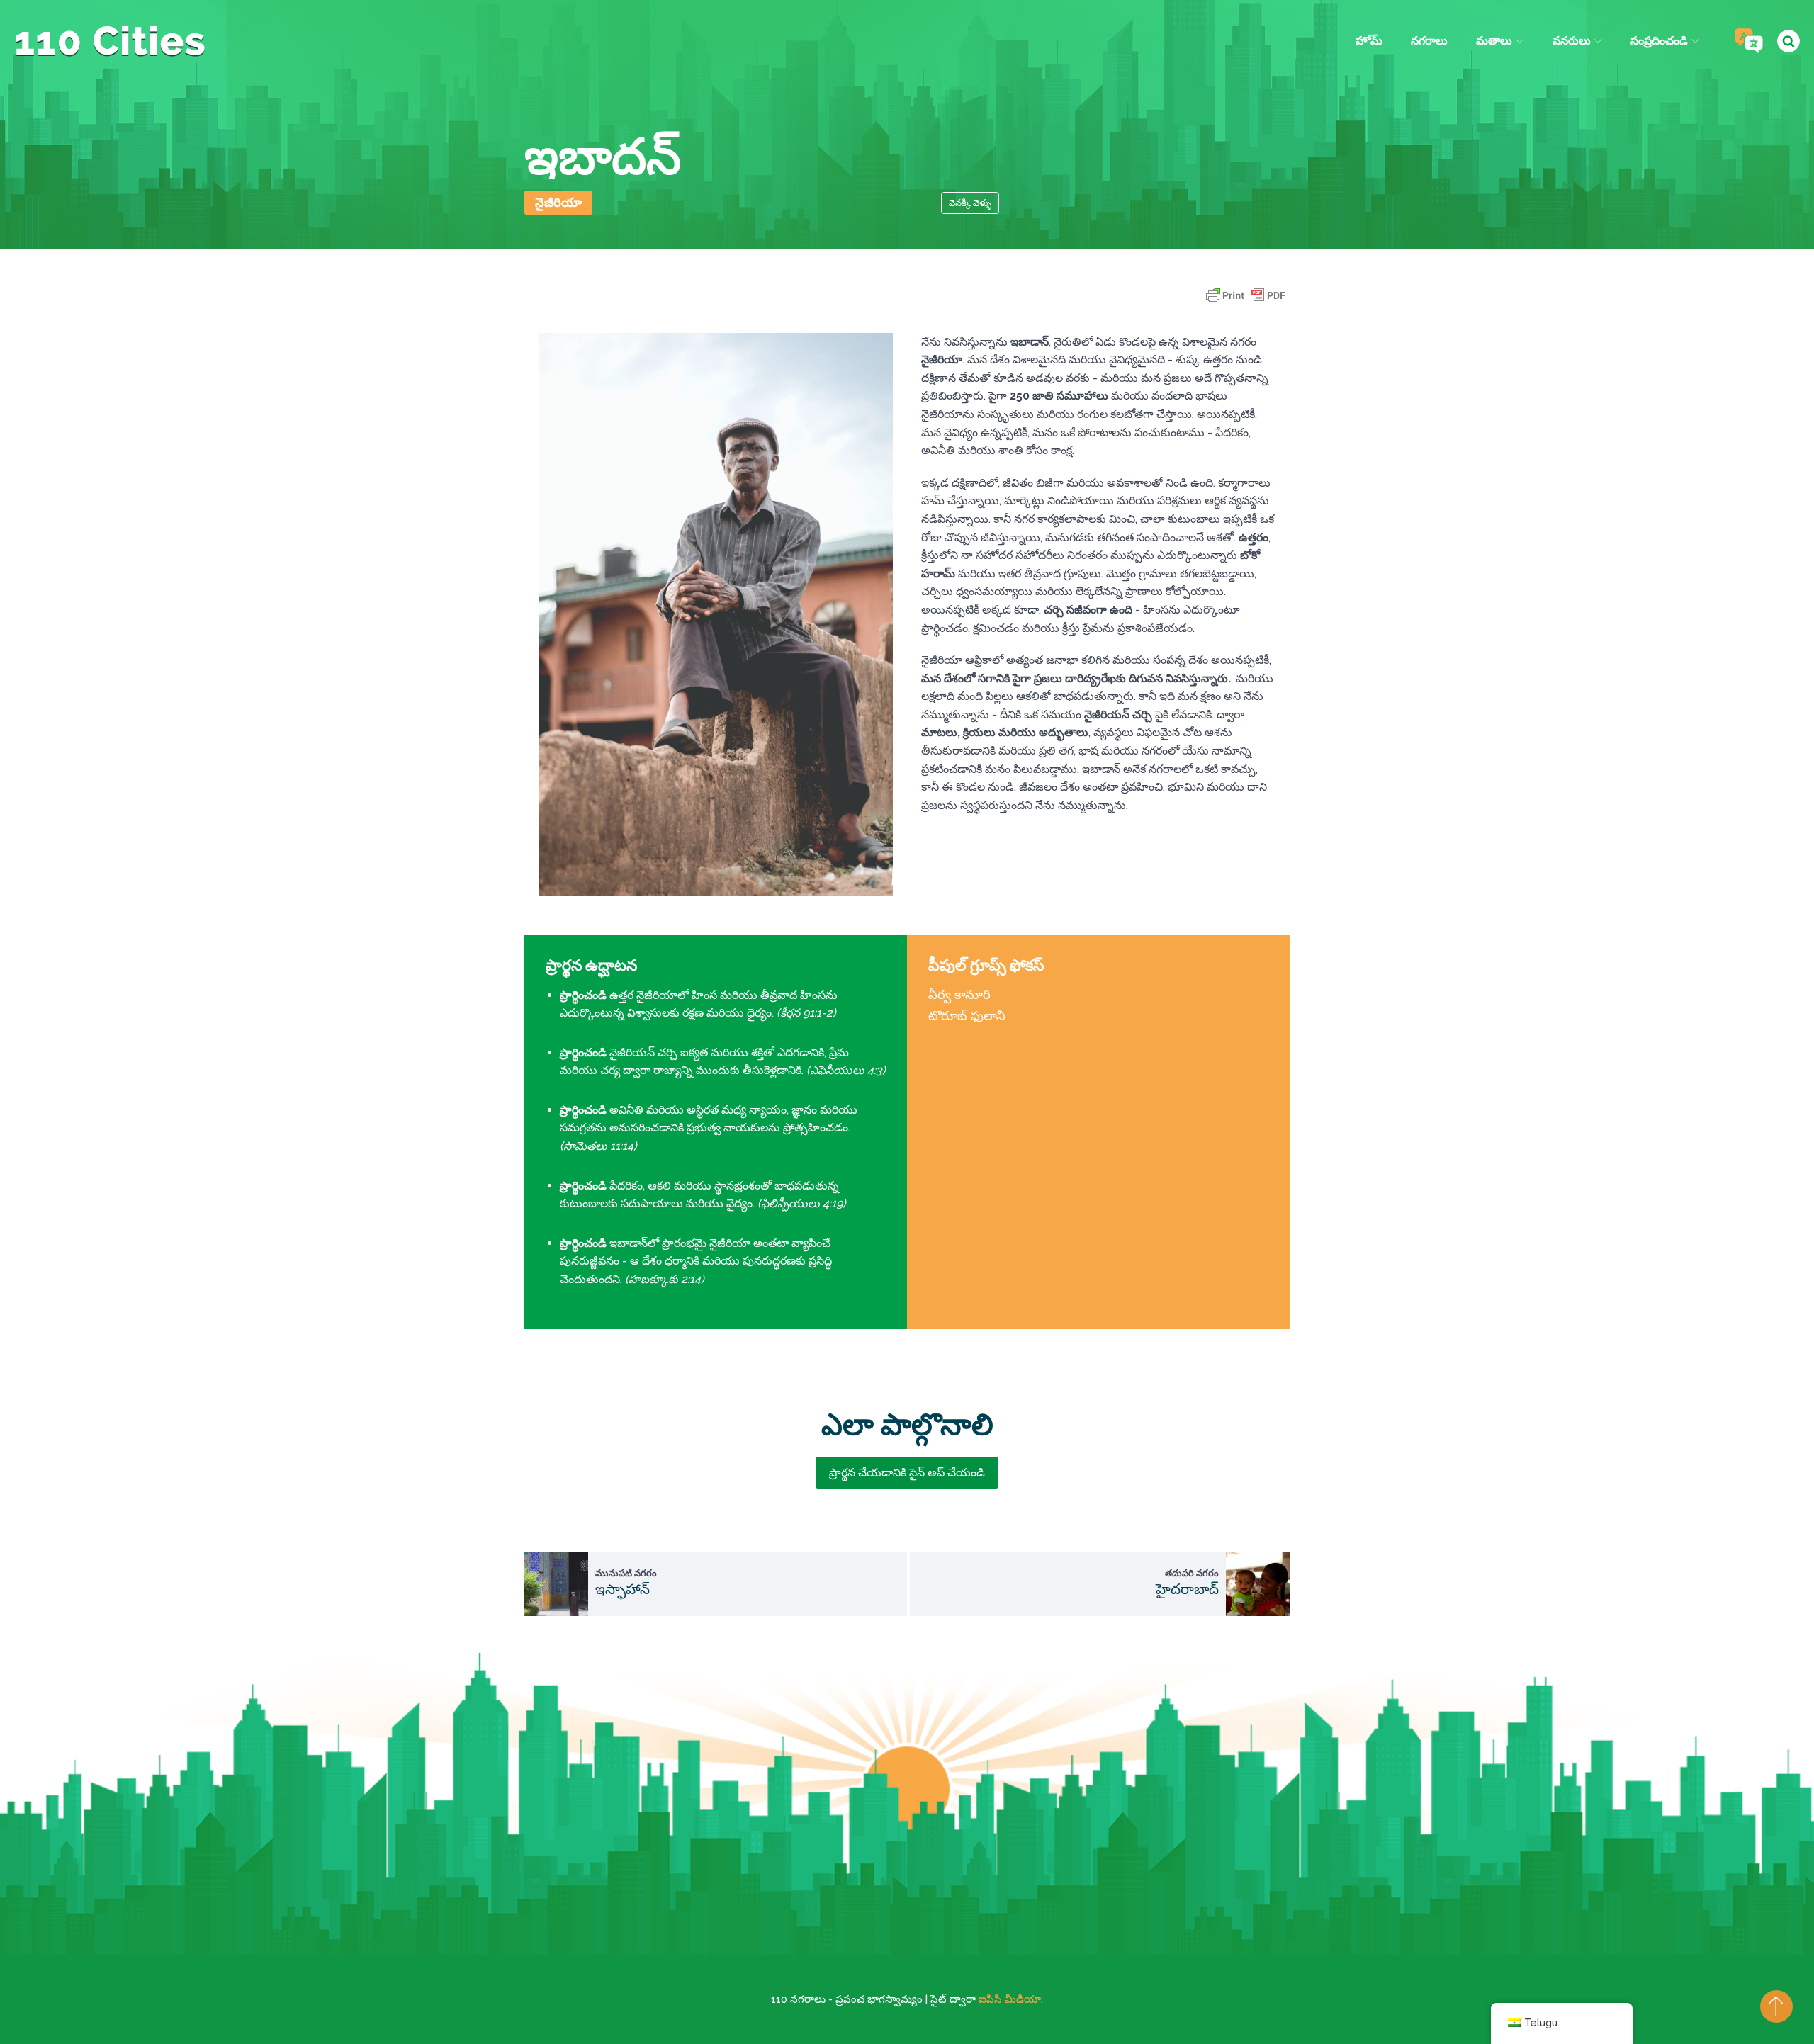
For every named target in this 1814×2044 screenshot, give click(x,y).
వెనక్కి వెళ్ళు (970, 203)
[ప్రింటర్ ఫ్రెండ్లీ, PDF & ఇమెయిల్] (1246, 302)
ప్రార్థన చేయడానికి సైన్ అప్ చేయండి (907, 1473)
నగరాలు (1429, 41)
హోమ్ (1369, 41)
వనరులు (1572, 41)
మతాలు (1494, 41)
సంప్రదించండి (1659, 41)
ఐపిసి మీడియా (1010, 1999)
